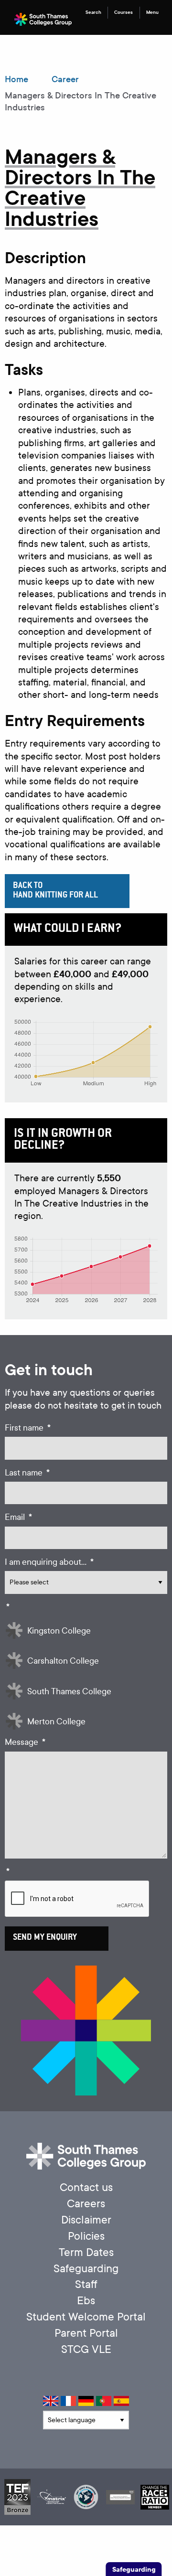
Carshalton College (63, 1661)
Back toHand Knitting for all (55, 891)
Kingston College (59, 1631)
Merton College (56, 1722)
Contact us (86, 2187)
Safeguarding (86, 2269)
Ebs (86, 2301)
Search (93, 12)
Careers (86, 2204)
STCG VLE (86, 2349)
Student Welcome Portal (86, 2317)
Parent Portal (86, 2333)
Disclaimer (86, 2220)
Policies (86, 2236)
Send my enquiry (45, 1938)
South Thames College (69, 1692)
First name (28, 1428)
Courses (124, 12)
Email (18, 1517)
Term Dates (86, 2252)
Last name (27, 1473)
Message (25, 1742)
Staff (86, 2284)
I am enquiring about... (49, 1562)
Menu (152, 12)
